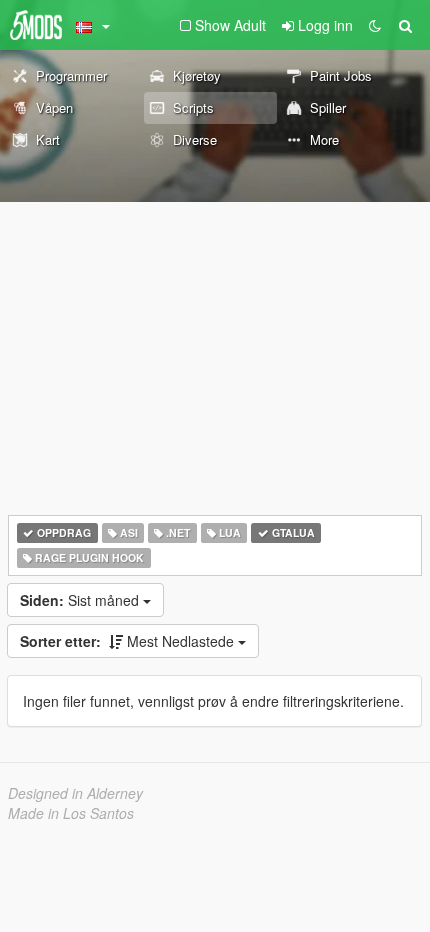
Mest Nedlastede (129, 641)
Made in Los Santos (71, 813)
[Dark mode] (375, 25)
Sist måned (81, 600)
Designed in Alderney (75, 793)
